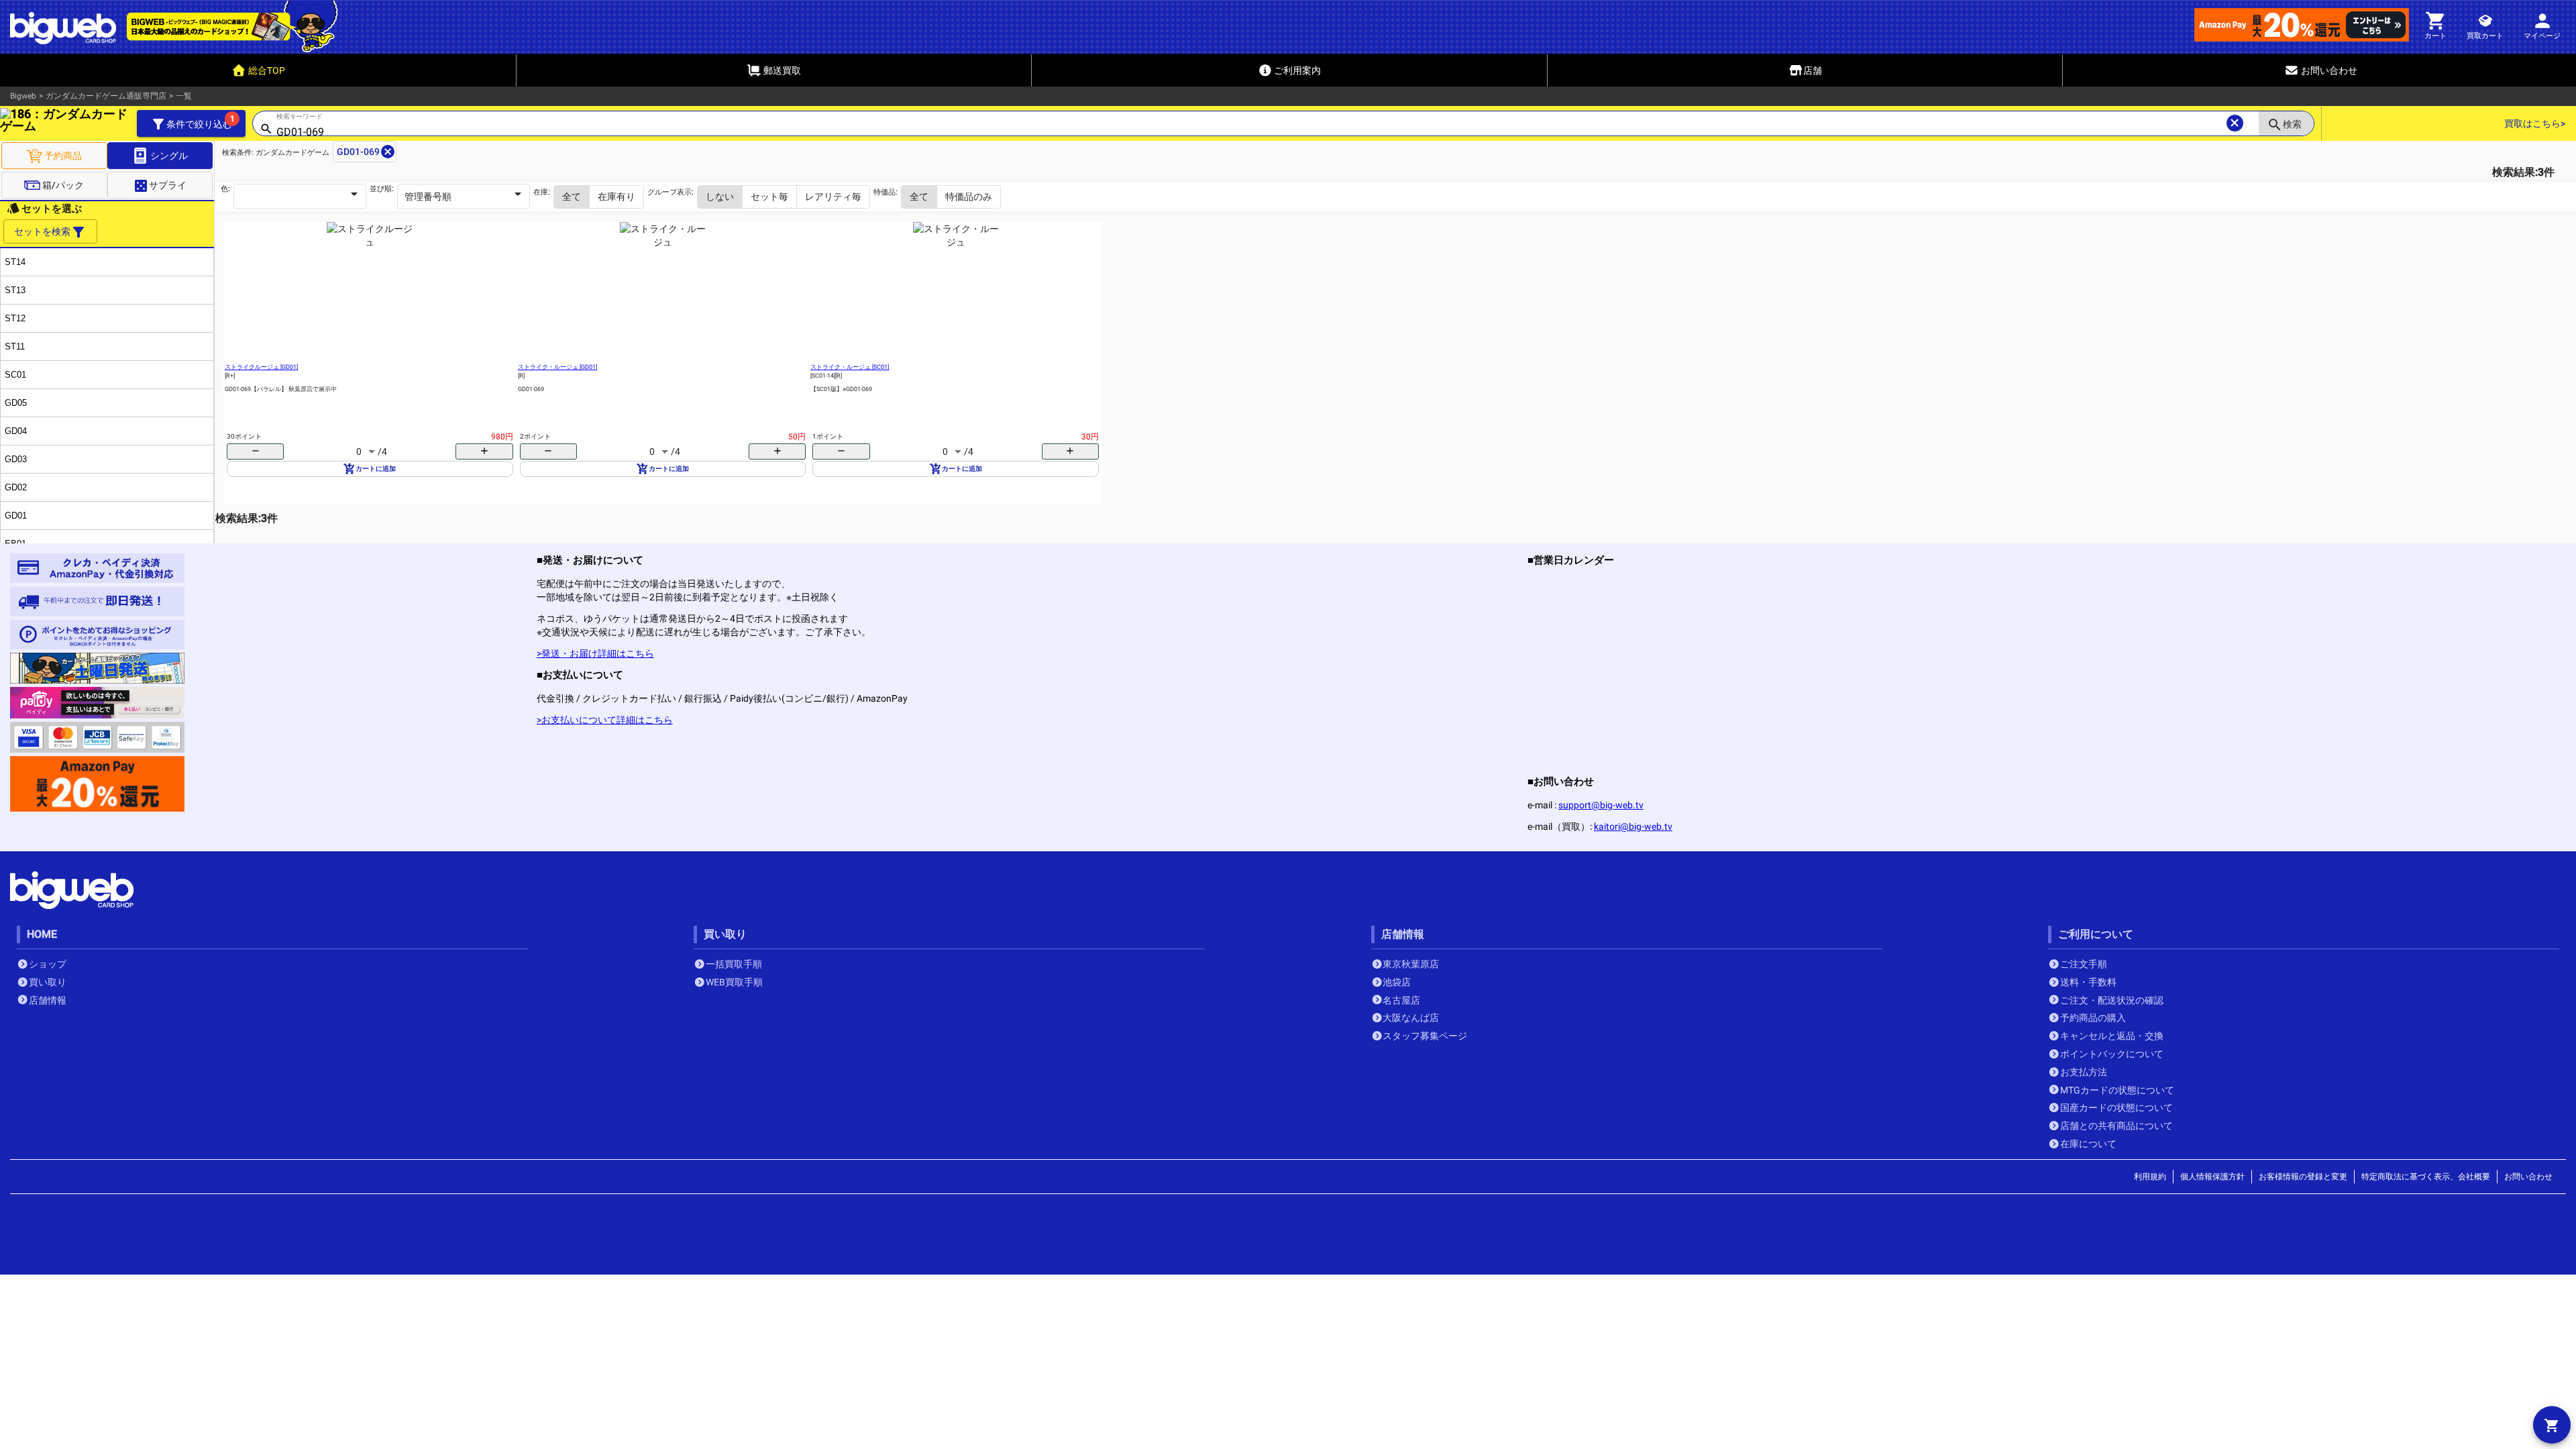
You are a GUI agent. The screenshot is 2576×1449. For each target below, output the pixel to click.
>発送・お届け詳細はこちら (595, 653)
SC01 (15, 375)
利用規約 (2150, 1177)
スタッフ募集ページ (1425, 1036)
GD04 (16, 431)
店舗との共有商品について (2116, 1126)
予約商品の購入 (2093, 1018)
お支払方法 (2084, 1072)
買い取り (48, 982)
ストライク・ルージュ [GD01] (557, 367)
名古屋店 (1401, 1000)
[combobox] (1249, 132)
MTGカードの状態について (2117, 1090)
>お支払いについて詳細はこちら (605, 720)
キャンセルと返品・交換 (2112, 1036)
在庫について (2088, 1144)
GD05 (16, 403)
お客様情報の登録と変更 (2303, 1177)
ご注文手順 (2084, 964)
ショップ (48, 964)
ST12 (15, 318)
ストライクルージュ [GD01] (261, 367)
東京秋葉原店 (1411, 964)
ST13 (15, 290)
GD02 (16, 487)
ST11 (15, 346)
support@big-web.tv (1601, 805)
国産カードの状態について (2116, 1108)
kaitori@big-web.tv (1633, 826)
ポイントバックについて (2112, 1054)
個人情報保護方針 (2212, 1177)
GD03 (16, 459)
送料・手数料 (2088, 982)
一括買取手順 (734, 964)
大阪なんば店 (1411, 1018)
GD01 (16, 516)
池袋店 (1397, 982)
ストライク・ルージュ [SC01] (850, 367)
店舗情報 (48, 1000)
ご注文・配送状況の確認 (2112, 1000)
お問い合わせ (2528, 1177)
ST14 (15, 262)
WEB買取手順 (734, 982)
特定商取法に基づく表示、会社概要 (2426, 1177)
